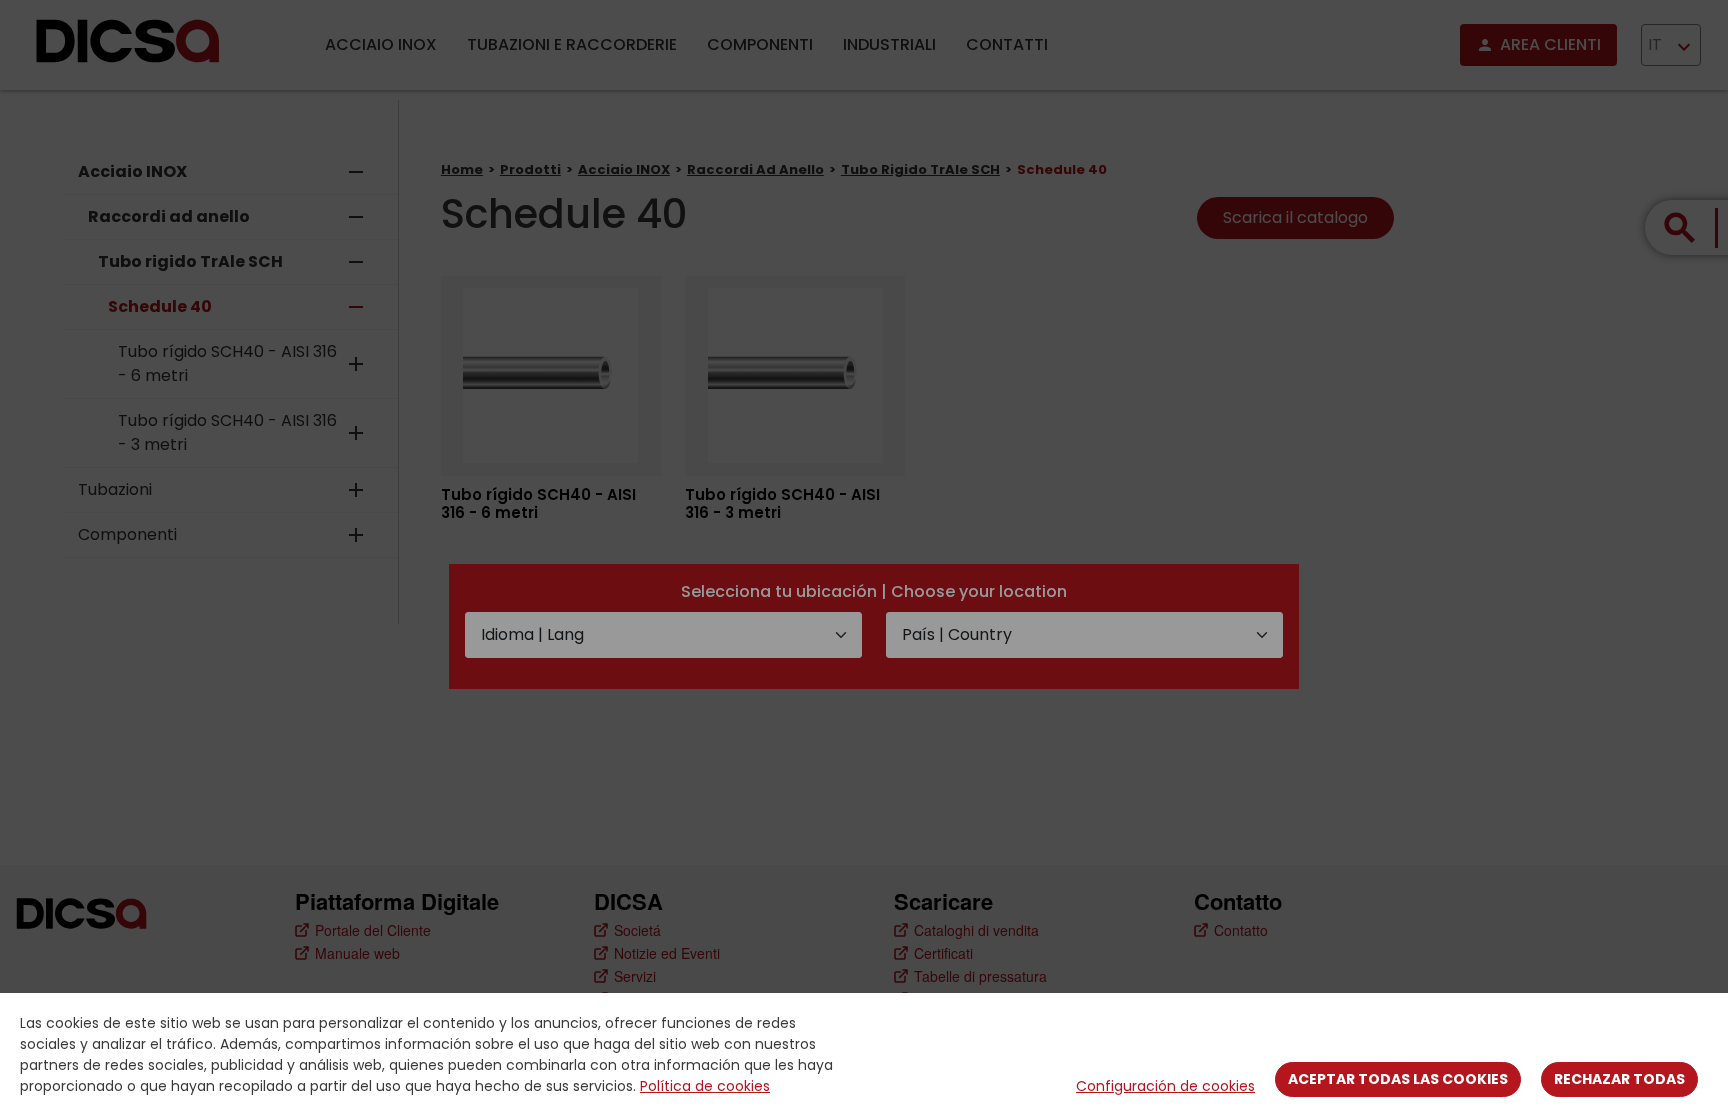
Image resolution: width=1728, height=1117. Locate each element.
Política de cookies (705, 1086)
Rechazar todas (1619, 1079)
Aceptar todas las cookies (1398, 1079)
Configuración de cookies (1165, 1086)
